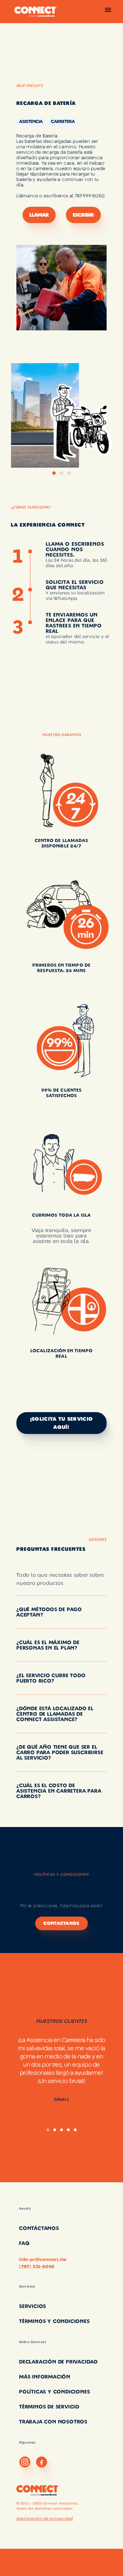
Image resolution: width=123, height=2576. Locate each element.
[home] (34, 12)
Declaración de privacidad (45, 2518)
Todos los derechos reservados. (45, 2509)
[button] (108, 12)
